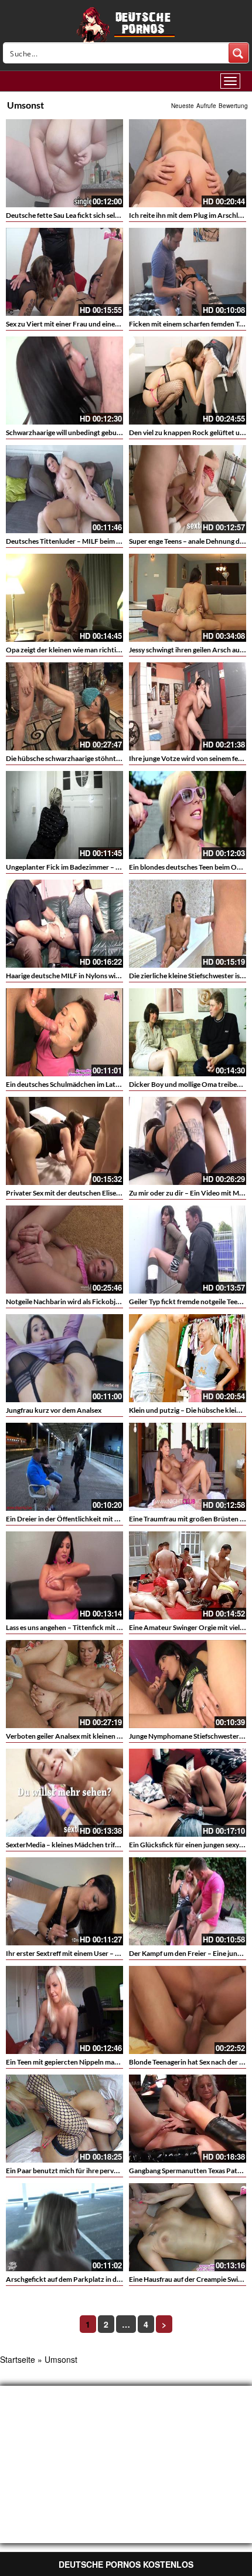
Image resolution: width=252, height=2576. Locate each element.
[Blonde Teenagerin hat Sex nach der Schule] (188, 2010)
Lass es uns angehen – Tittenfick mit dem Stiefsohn (83, 1627)
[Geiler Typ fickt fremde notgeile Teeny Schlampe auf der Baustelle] (188, 1250)
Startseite (18, 2359)
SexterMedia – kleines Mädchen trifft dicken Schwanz (88, 1845)
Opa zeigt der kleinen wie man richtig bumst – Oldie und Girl (98, 650)
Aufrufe (206, 106)
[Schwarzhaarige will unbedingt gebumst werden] (64, 380)
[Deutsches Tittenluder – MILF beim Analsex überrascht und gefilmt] (64, 489)
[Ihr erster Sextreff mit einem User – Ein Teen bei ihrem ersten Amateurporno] (64, 1901)
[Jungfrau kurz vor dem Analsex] (64, 1358)
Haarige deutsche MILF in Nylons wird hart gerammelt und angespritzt (114, 976)
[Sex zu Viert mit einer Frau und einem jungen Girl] (64, 272)
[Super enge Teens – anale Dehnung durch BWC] (188, 489)
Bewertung (233, 106)
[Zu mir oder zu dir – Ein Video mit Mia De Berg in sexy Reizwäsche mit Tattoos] (188, 1141)
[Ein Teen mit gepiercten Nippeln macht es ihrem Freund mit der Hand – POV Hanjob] (64, 2010)
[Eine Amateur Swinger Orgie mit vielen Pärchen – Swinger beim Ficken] (188, 1575)
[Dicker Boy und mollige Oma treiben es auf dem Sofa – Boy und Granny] (188, 1032)
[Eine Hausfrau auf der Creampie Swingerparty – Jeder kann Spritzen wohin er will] (188, 2227)
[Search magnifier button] (239, 53)
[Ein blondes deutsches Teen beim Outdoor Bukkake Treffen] (188, 815)
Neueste (183, 106)
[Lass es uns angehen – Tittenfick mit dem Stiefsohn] (64, 1575)
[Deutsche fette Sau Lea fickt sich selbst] (64, 163)
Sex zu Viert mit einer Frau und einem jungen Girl (81, 324)
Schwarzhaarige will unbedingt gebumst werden (79, 432)
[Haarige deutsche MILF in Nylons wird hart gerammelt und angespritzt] (64, 924)
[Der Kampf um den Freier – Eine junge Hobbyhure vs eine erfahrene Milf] (188, 1901)
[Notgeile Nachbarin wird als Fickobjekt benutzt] (64, 1250)
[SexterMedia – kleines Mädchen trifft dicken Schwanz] (64, 1793)
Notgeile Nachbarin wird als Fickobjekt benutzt (79, 1302)
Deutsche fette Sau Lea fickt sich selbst (65, 215)
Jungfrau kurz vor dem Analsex (54, 1410)
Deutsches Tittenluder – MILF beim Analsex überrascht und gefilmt (109, 541)
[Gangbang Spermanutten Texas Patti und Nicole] (188, 2119)
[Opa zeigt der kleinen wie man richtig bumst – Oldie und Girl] (64, 598)
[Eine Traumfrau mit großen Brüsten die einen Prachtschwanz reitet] (188, 1467)
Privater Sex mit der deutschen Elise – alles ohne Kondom (93, 1193)
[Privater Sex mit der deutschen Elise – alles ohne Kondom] (64, 1141)
